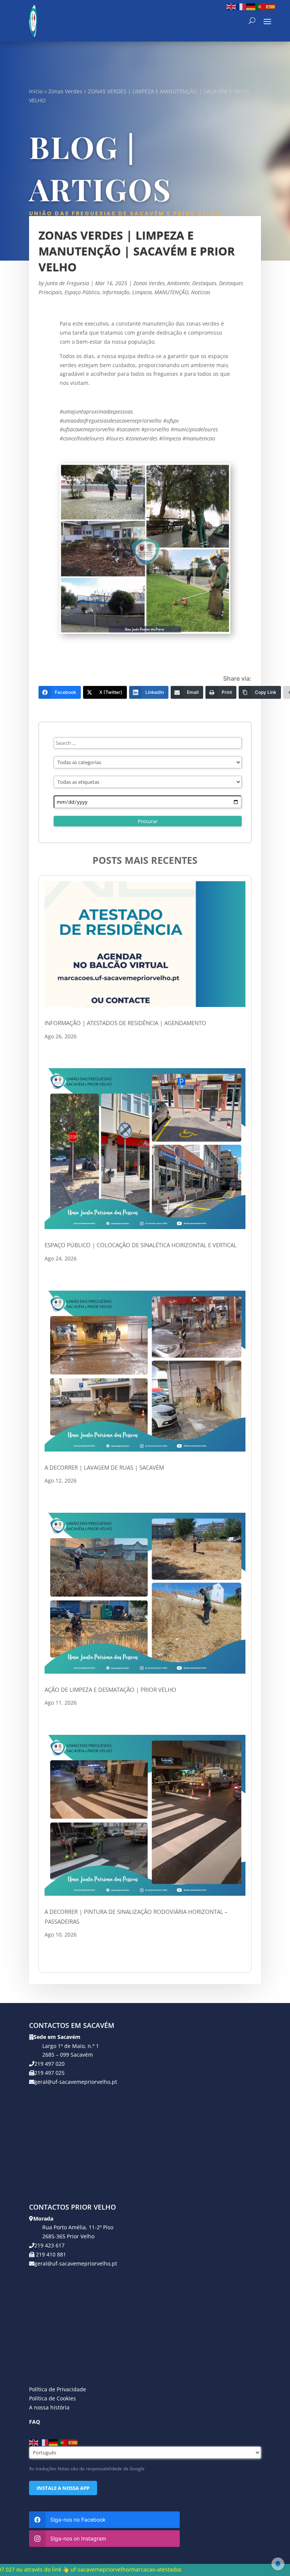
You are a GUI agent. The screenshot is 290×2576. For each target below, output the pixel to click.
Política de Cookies (52, 2398)
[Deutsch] (251, 6)
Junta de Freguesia (67, 283)
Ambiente (178, 283)
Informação (116, 292)
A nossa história (49, 2407)
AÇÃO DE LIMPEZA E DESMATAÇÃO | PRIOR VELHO (110, 1690)
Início (36, 91)
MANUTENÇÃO (171, 292)
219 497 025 (49, 2073)
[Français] (241, 6)
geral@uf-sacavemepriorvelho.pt (76, 2082)
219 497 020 (49, 2064)
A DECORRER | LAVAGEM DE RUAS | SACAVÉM (104, 1467)
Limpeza (142, 292)
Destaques (204, 283)
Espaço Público (82, 292)
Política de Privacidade (58, 2389)
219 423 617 (49, 2245)
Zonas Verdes (65, 91)
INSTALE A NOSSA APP (63, 2488)
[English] (231, 6)
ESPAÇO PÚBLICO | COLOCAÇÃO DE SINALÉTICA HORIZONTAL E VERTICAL (141, 1245)
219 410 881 (50, 2254)
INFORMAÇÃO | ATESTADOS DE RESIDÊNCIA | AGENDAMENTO (125, 1023)
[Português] (261, 6)
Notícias (201, 292)
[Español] (271, 6)
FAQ (35, 2422)
